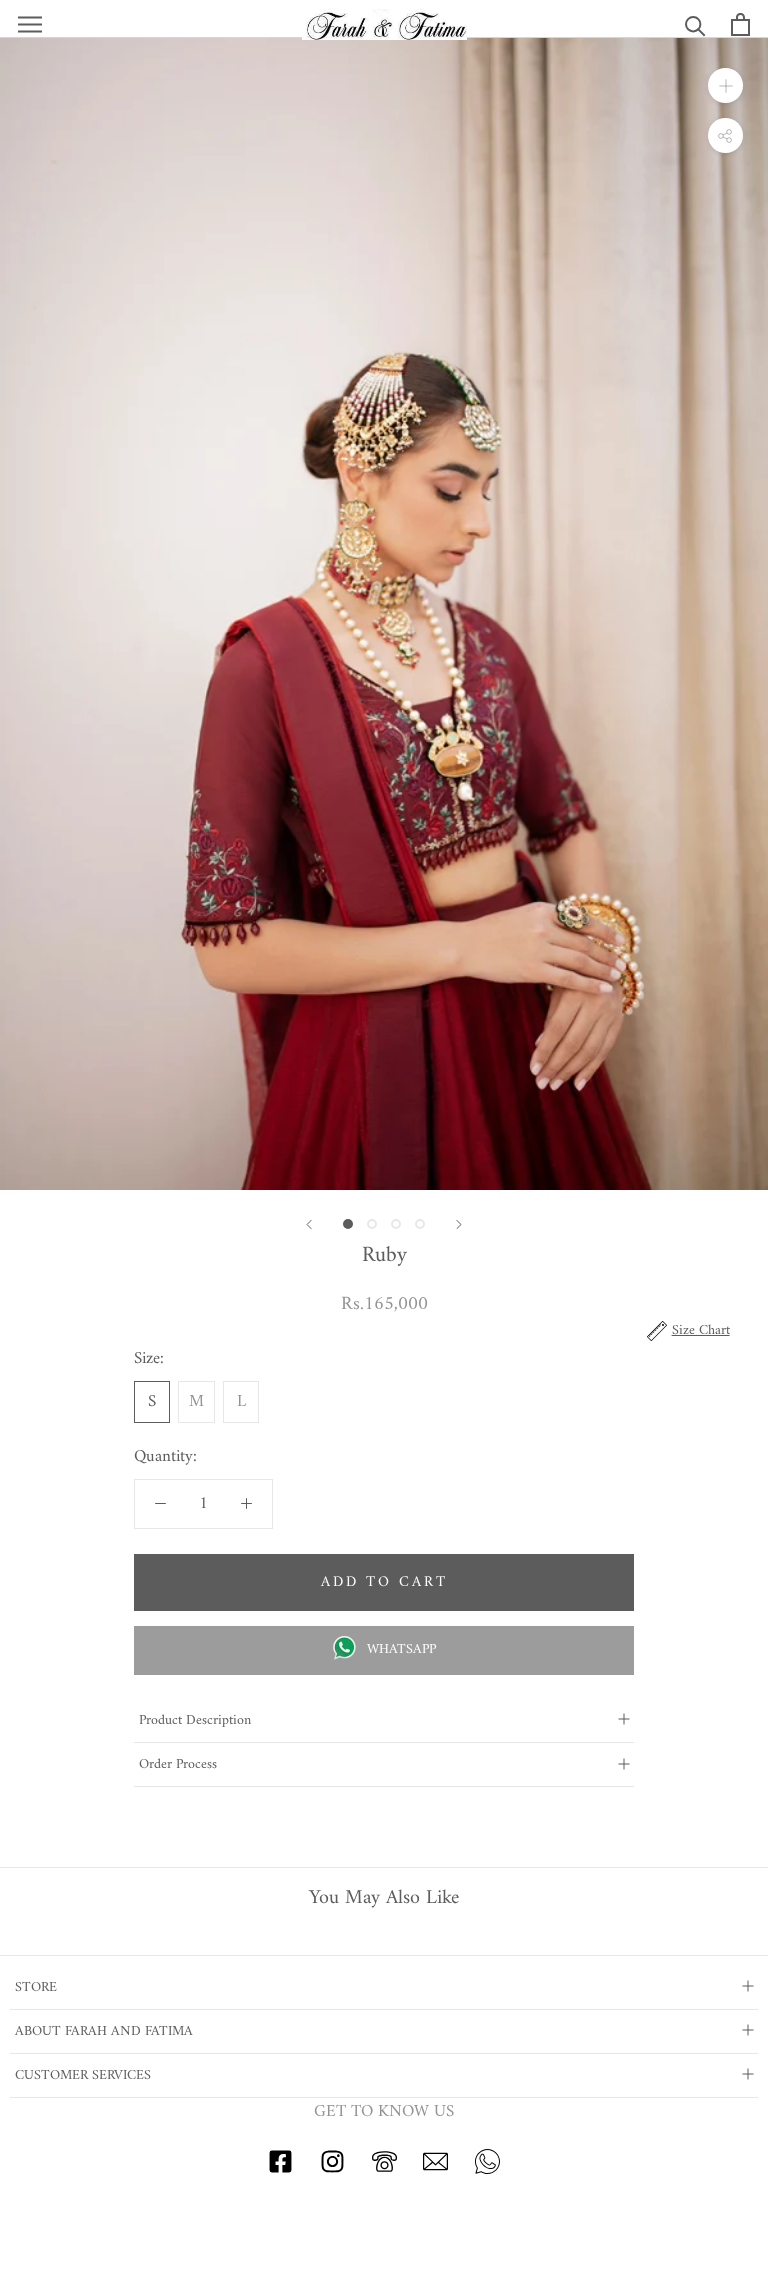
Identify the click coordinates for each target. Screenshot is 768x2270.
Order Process (178, 1764)
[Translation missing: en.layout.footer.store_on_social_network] (280, 2170)
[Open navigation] (30, 24)
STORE (36, 1987)
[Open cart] (740, 24)
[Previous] (309, 1224)
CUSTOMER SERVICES (83, 2075)
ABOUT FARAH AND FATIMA (104, 2031)
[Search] (695, 24)
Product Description (195, 1720)
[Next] (459, 1224)
